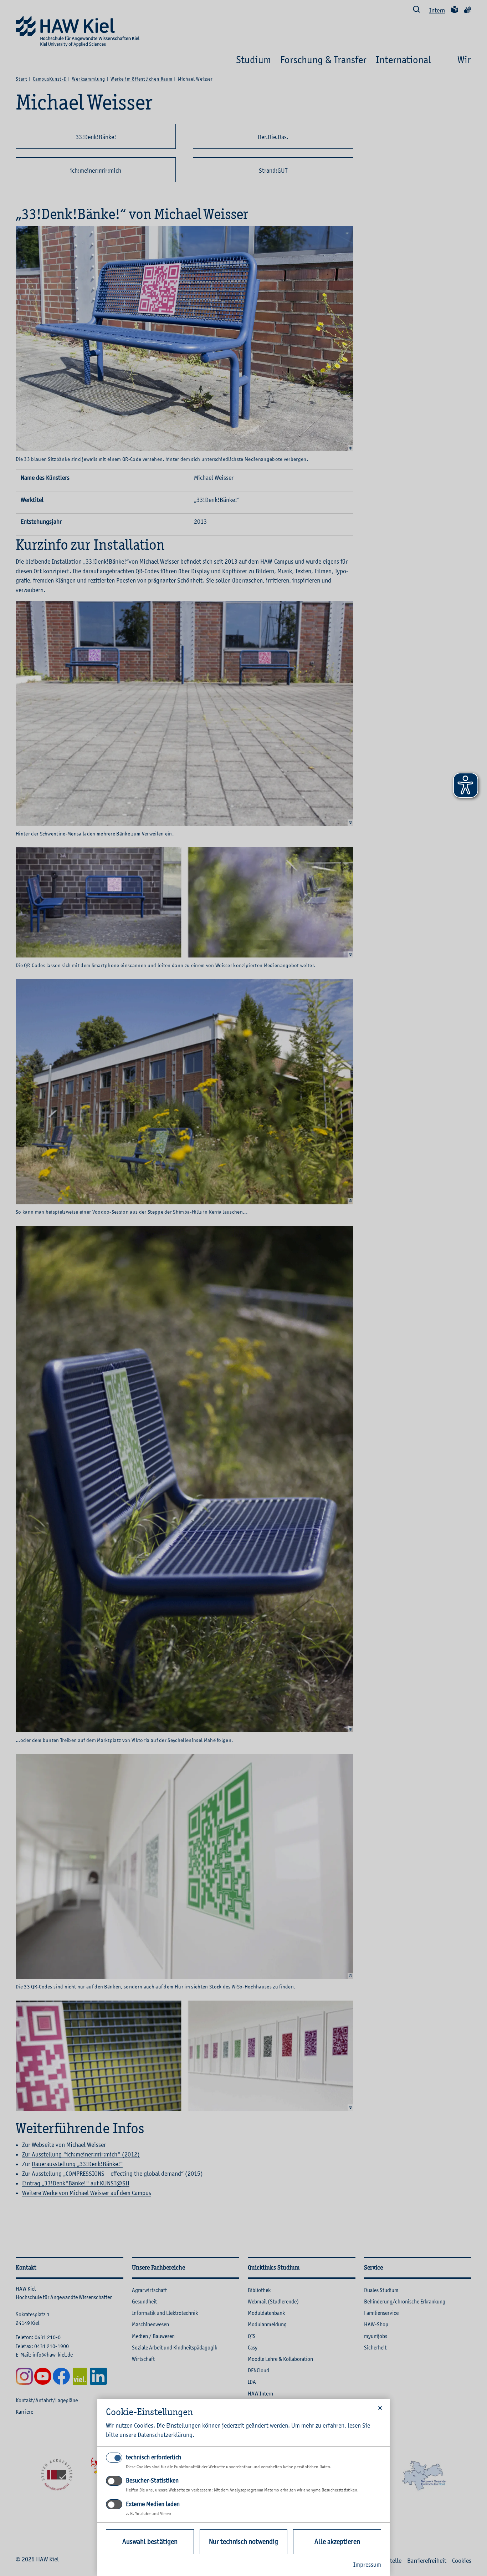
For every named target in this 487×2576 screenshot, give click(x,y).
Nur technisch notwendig (243, 2542)
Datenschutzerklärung (165, 2435)
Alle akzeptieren (337, 2542)
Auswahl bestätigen (150, 2542)
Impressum (367, 2565)
